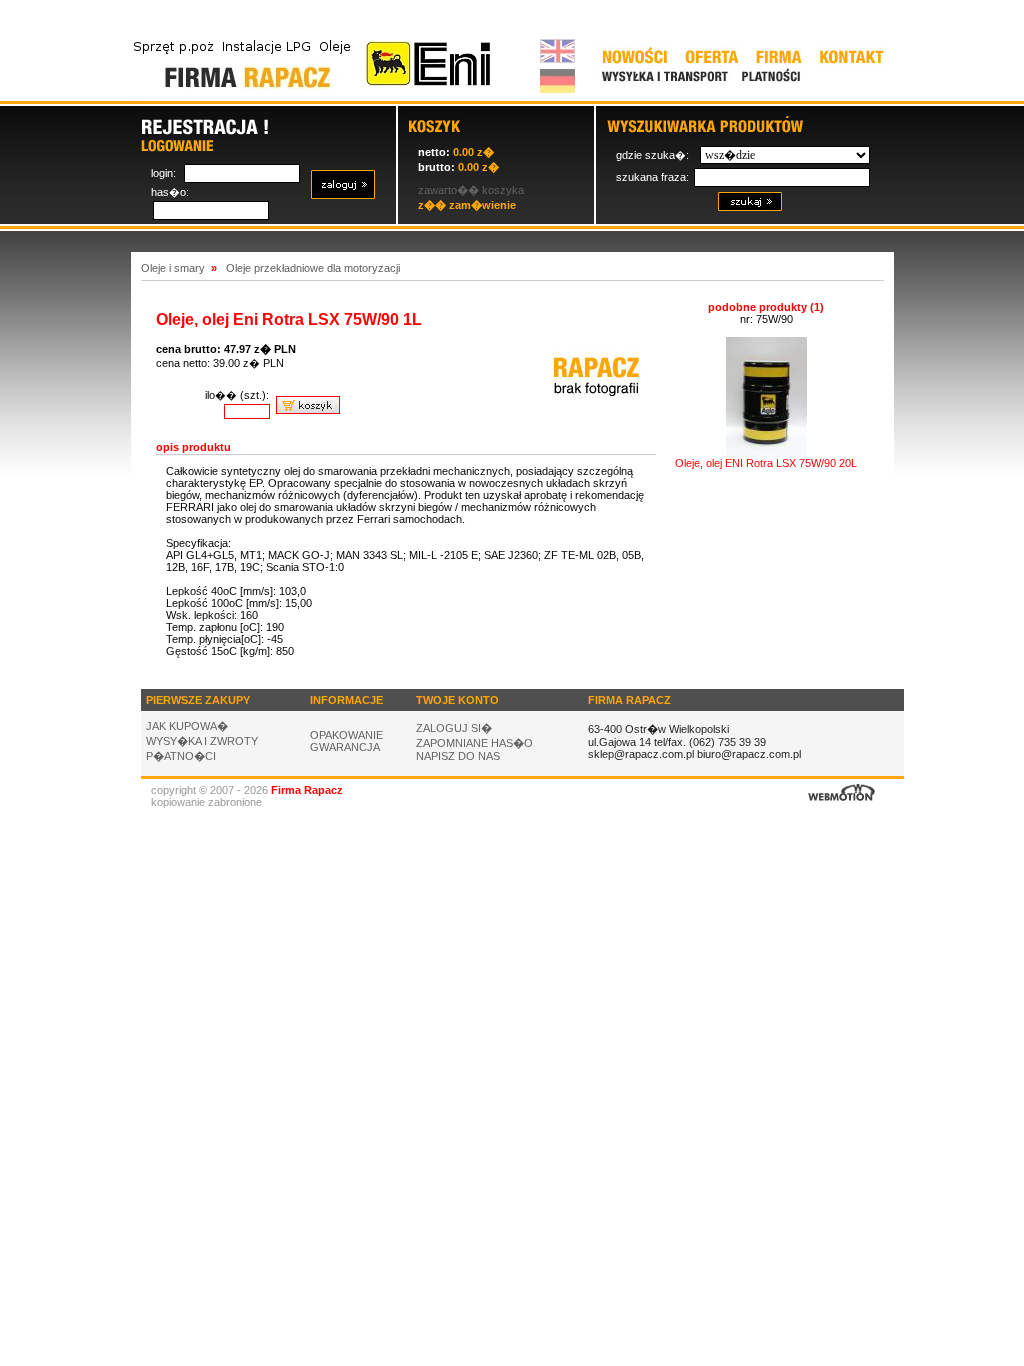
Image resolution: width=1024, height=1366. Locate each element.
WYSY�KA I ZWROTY (202, 741)
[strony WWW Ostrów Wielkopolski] (842, 803)
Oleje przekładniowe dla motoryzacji (313, 268)
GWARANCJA (345, 747)
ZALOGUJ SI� (454, 728)
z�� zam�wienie (467, 205)
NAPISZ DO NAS (458, 756)
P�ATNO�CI (181, 756)
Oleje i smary (173, 268)
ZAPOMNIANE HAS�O (474, 743)
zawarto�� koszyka (471, 190)
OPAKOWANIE (346, 735)
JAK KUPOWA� (187, 726)
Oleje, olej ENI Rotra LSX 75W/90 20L (766, 463)
